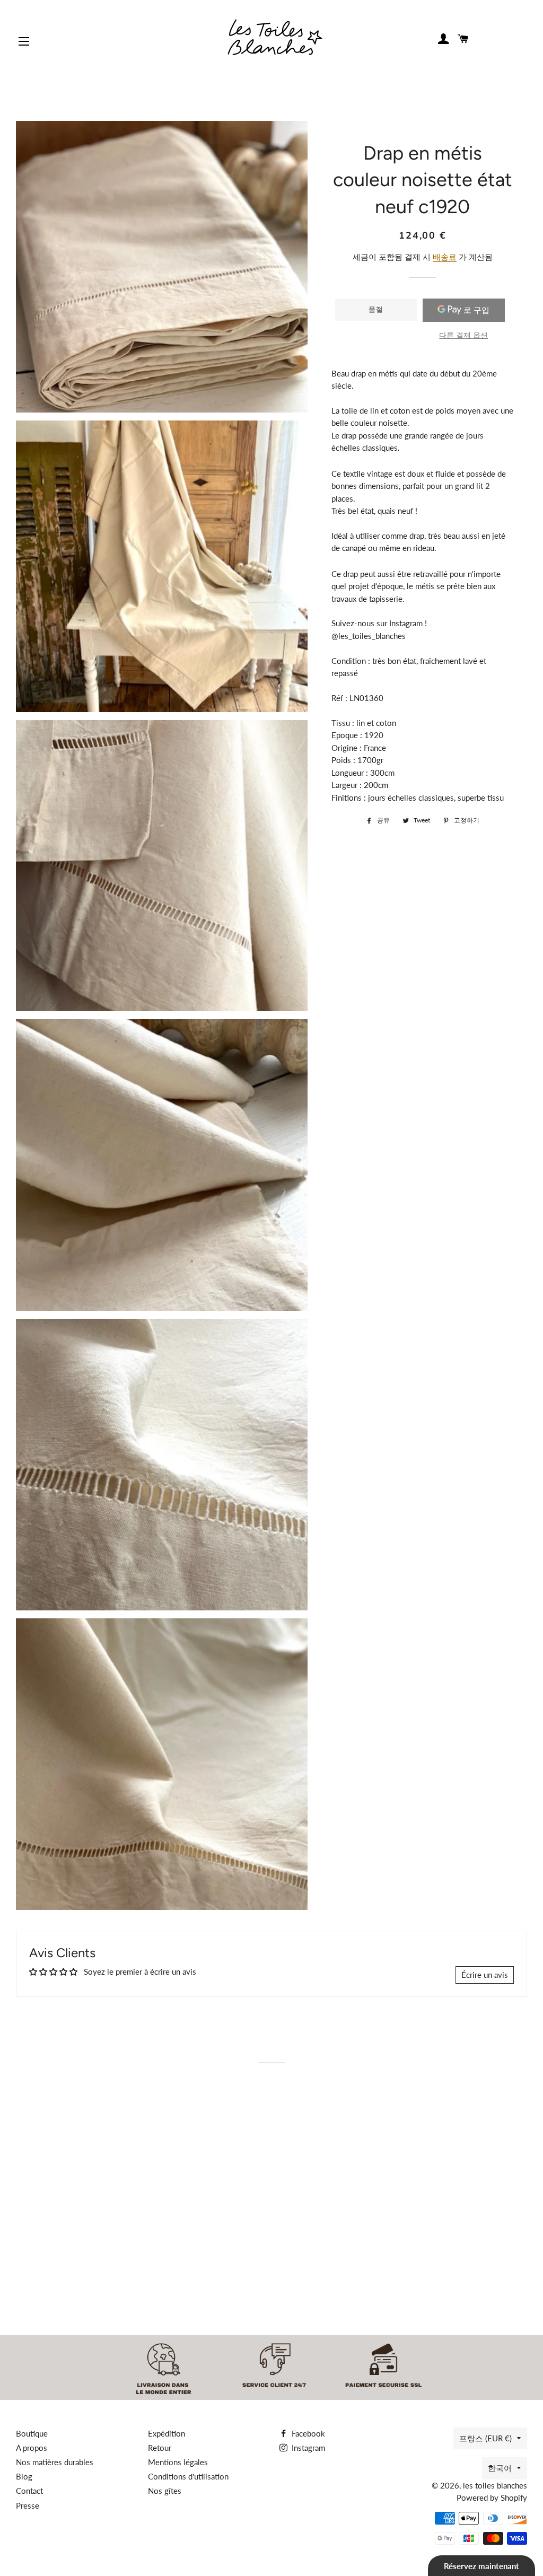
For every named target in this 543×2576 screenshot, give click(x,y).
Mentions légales (178, 2462)
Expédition (167, 2433)
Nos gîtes (165, 2491)
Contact (29, 2491)
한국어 (500, 2468)
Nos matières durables (55, 2462)
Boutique (32, 2433)
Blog (24, 2476)
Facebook (307, 2433)
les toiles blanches (495, 2485)
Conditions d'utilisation (188, 2476)
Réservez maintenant (481, 2566)
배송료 (445, 257)
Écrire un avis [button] (485, 1975)
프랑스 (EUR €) (485, 2438)
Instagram (307, 2448)
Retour (160, 2448)
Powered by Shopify (492, 2498)
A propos (32, 2448)
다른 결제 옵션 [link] (463, 335)
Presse (28, 2505)
